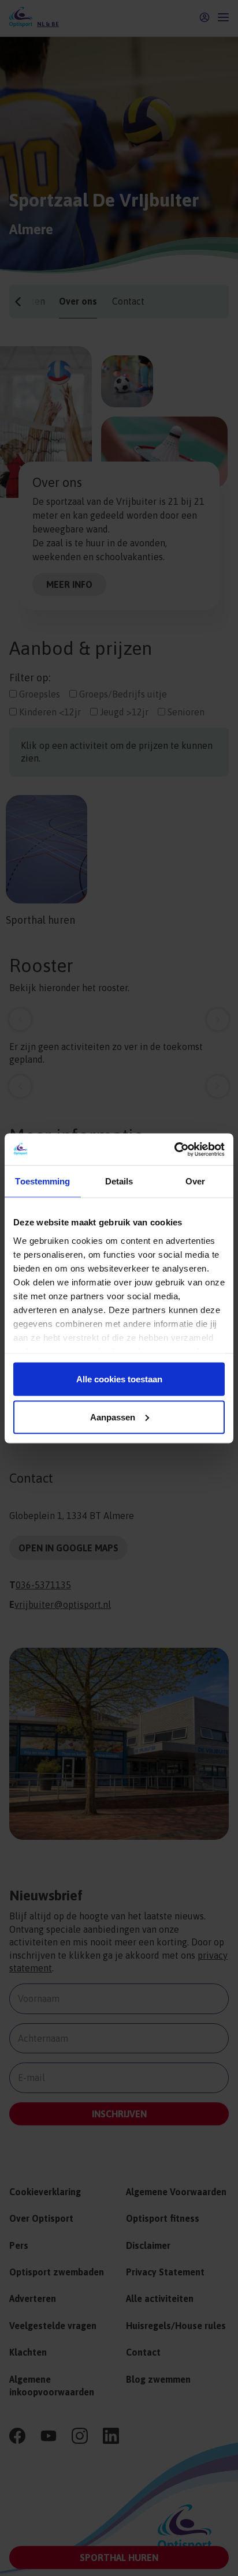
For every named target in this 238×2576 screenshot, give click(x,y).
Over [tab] (195, 1181)
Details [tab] (119, 1181)
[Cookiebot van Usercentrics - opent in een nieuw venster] (174, 1149)
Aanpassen (113, 1417)
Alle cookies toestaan (119, 1379)
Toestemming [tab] (42, 1181)
